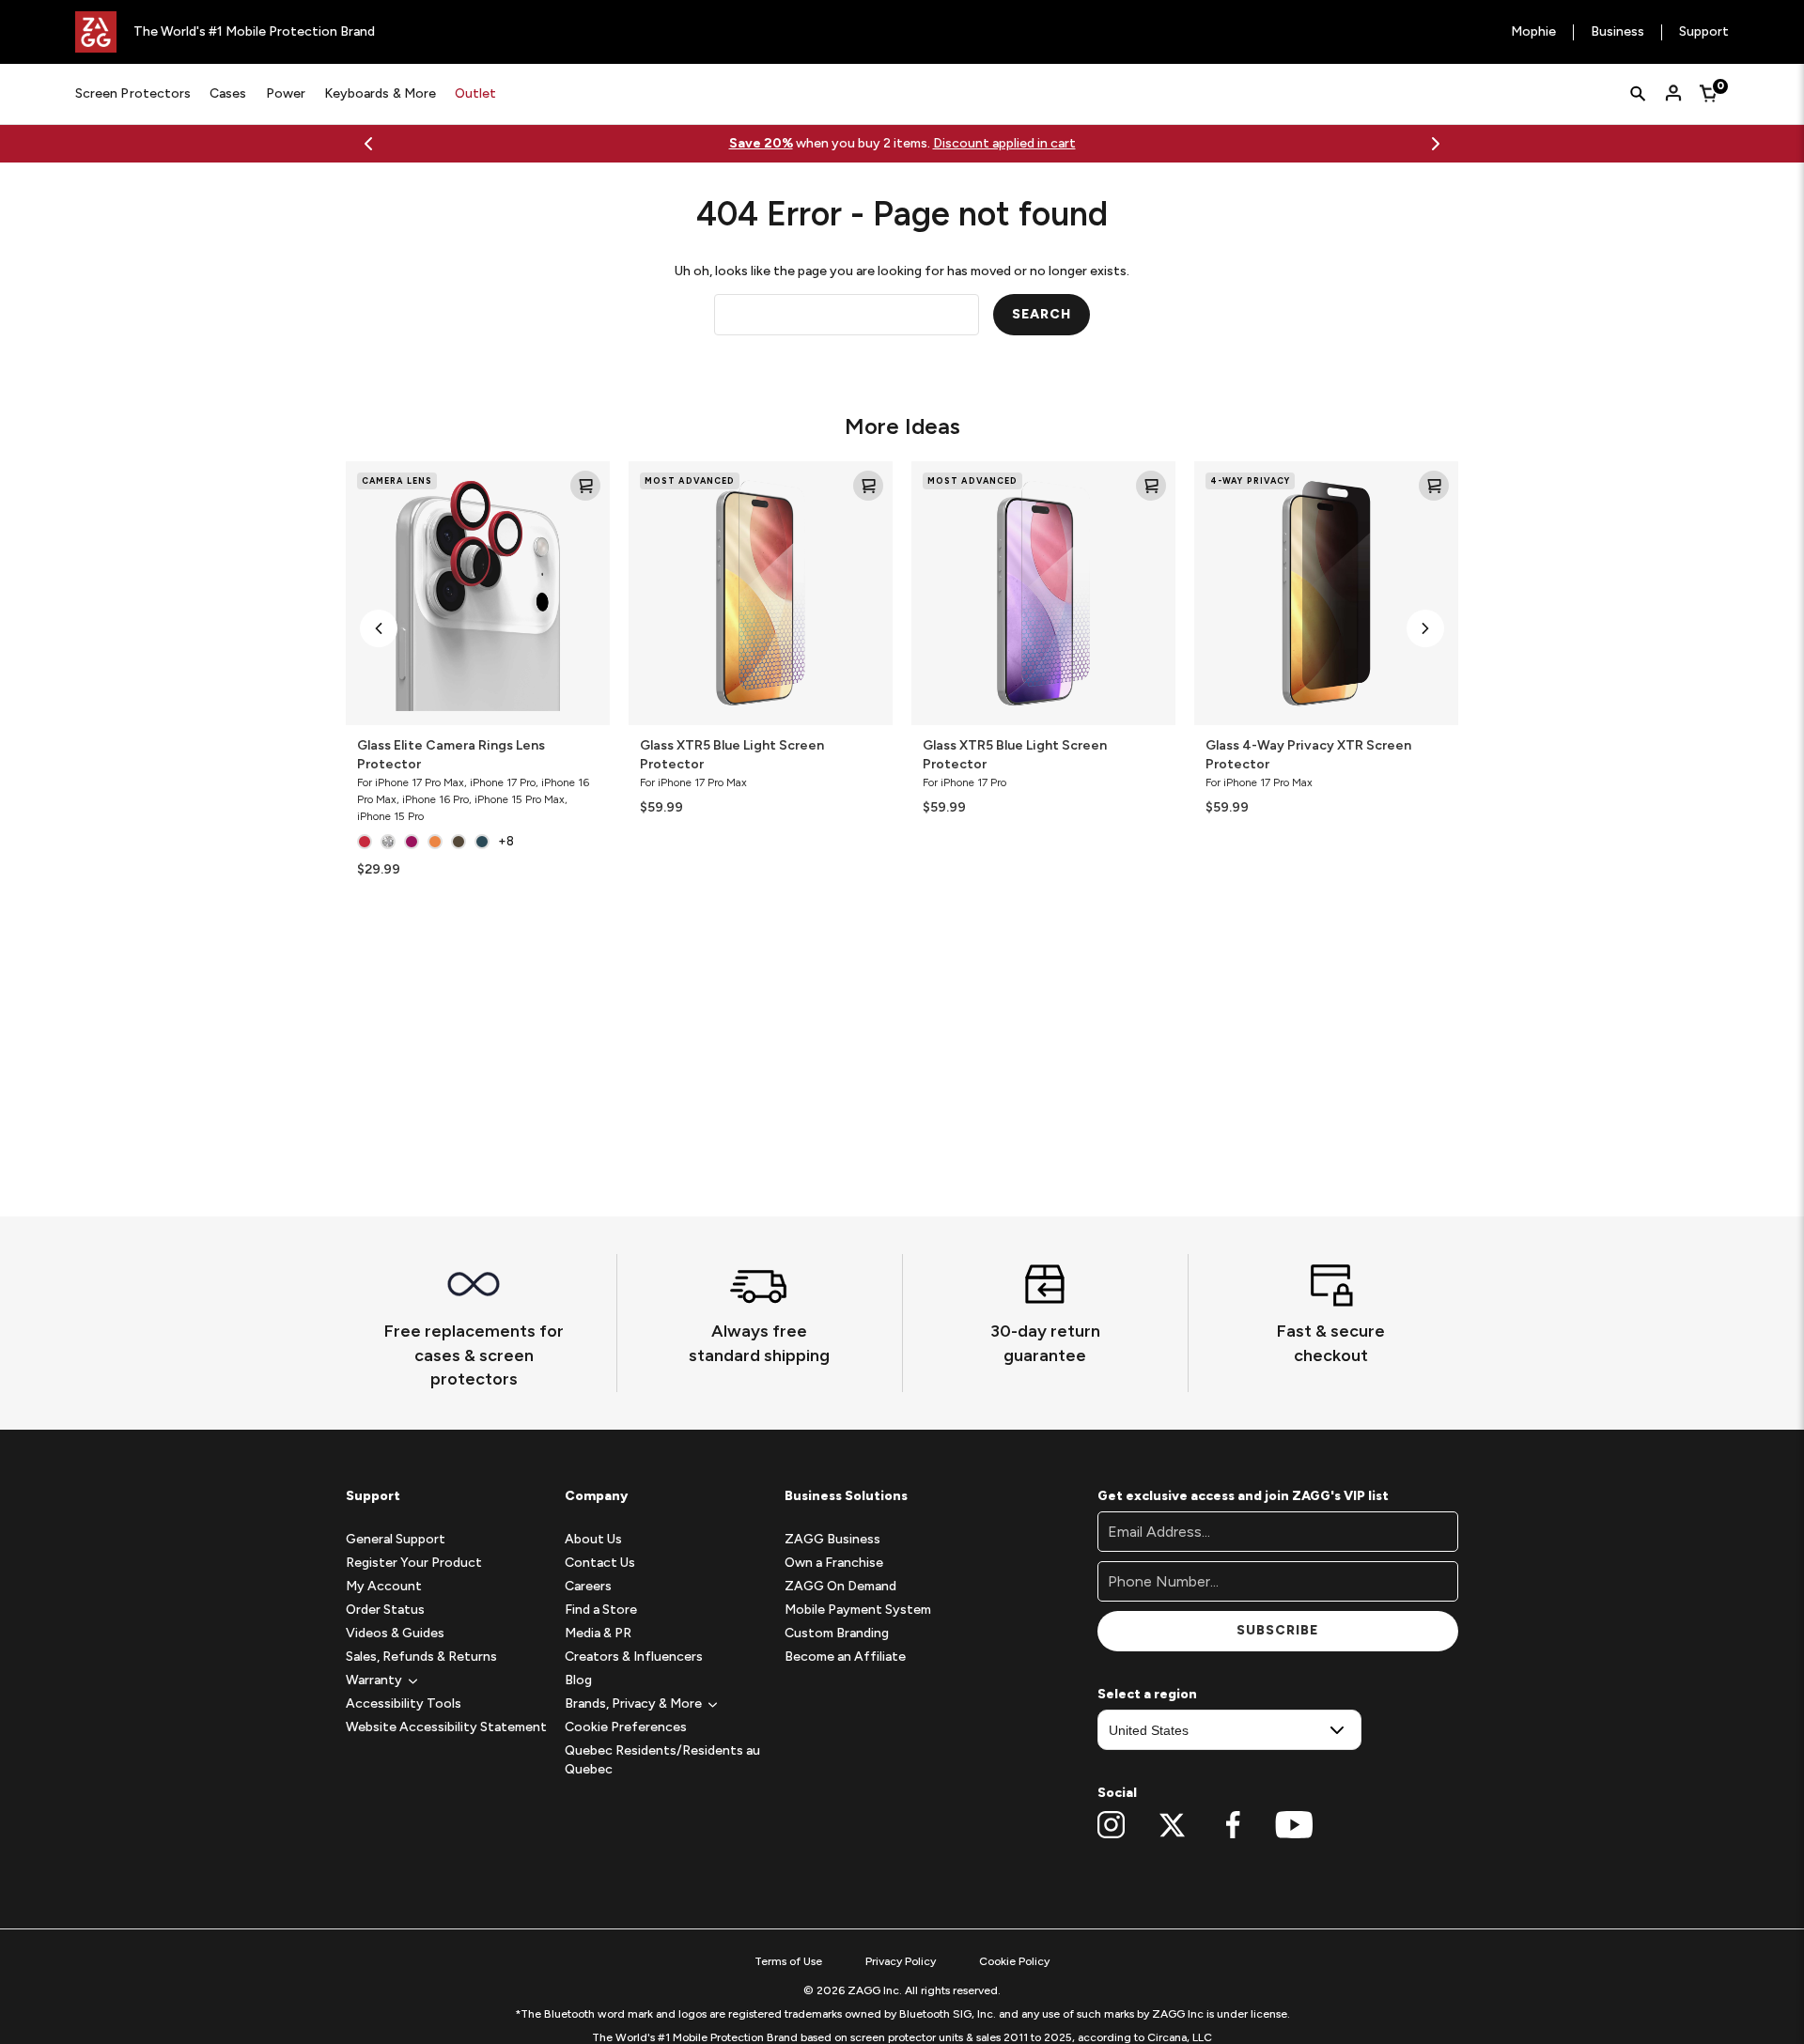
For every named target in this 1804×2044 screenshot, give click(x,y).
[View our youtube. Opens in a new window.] (1294, 1825)
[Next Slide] (1436, 144)
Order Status (385, 1610)
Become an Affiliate (845, 1657)
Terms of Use (788, 1961)
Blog (578, 1680)
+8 (506, 841)
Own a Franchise (834, 1563)
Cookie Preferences (626, 1727)
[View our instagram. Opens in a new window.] (1111, 1825)
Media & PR (598, 1633)
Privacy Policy (901, 1961)
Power (286, 93)
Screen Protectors (133, 93)
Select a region (1147, 1694)
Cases (228, 93)
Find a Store (601, 1610)
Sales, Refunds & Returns (421, 1657)
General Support (396, 1539)
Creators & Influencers (634, 1657)
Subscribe (1277, 1630)
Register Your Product (414, 1563)
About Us (593, 1539)
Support (1704, 32)
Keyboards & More (380, 93)
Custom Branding (837, 1633)
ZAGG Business (832, 1539)
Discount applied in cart (1004, 143)
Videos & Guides (395, 1633)
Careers (588, 1586)
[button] (379, 628)
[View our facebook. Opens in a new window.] (1233, 1825)
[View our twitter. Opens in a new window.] (1172, 1825)
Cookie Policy (1014, 1961)
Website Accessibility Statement (446, 1727)
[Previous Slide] (368, 144)
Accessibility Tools (404, 1703)
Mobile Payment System (858, 1610)
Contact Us (600, 1563)
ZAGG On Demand (840, 1586)
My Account (384, 1586)
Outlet (475, 93)
